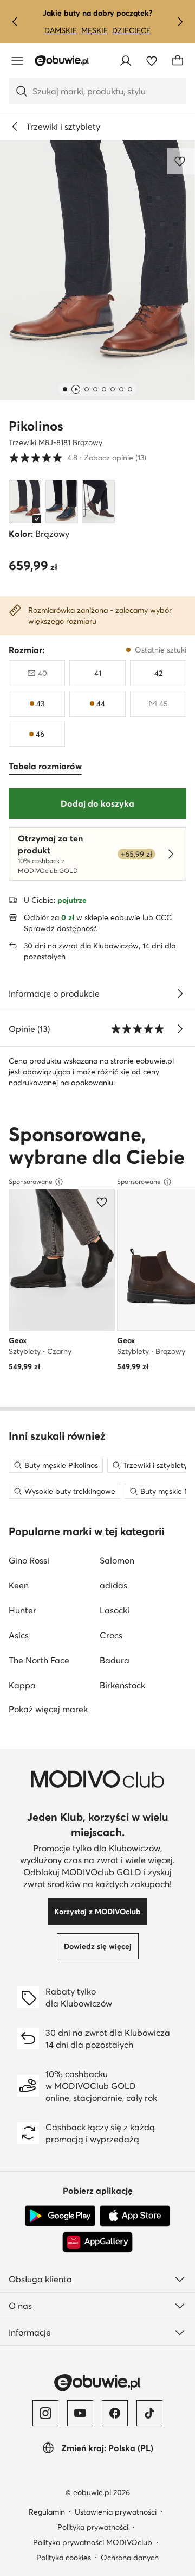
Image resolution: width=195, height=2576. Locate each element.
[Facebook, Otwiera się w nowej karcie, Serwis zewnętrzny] (115, 2413)
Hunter (22, 1610)
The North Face (39, 1660)
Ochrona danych (130, 2558)
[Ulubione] (152, 61)
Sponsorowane (31, 1182)
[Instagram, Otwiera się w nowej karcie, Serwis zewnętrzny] (45, 2413)
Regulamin (47, 2512)
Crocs (111, 1635)
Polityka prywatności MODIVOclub (93, 2542)
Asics (19, 1635)
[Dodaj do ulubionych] (181, 161)
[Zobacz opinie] (180, 1029)
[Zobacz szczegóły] (180, 993)
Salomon (117, 1560)
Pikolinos (36, 426)
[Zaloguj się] (126, 61)
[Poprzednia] (15, 22)
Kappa (22, 1685)
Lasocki (115, 1610)
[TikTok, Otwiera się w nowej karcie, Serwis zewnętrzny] (149, 2413)
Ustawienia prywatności (116, 2512)
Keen (19, 1585)
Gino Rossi (29, 1560)
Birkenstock (122, 1685)
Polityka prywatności (93, 2527)
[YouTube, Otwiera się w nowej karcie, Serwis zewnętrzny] (80, 2413)
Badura (115, 1660)
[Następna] (180, 22)
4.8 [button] (77, 457)
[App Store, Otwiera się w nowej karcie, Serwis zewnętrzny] (135, 2216)
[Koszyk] (178, 61)
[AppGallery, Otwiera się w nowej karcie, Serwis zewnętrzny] (97, 2242)
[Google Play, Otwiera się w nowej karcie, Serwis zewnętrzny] (60, 2216)
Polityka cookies (64, 2558)
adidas (113, 1585)
